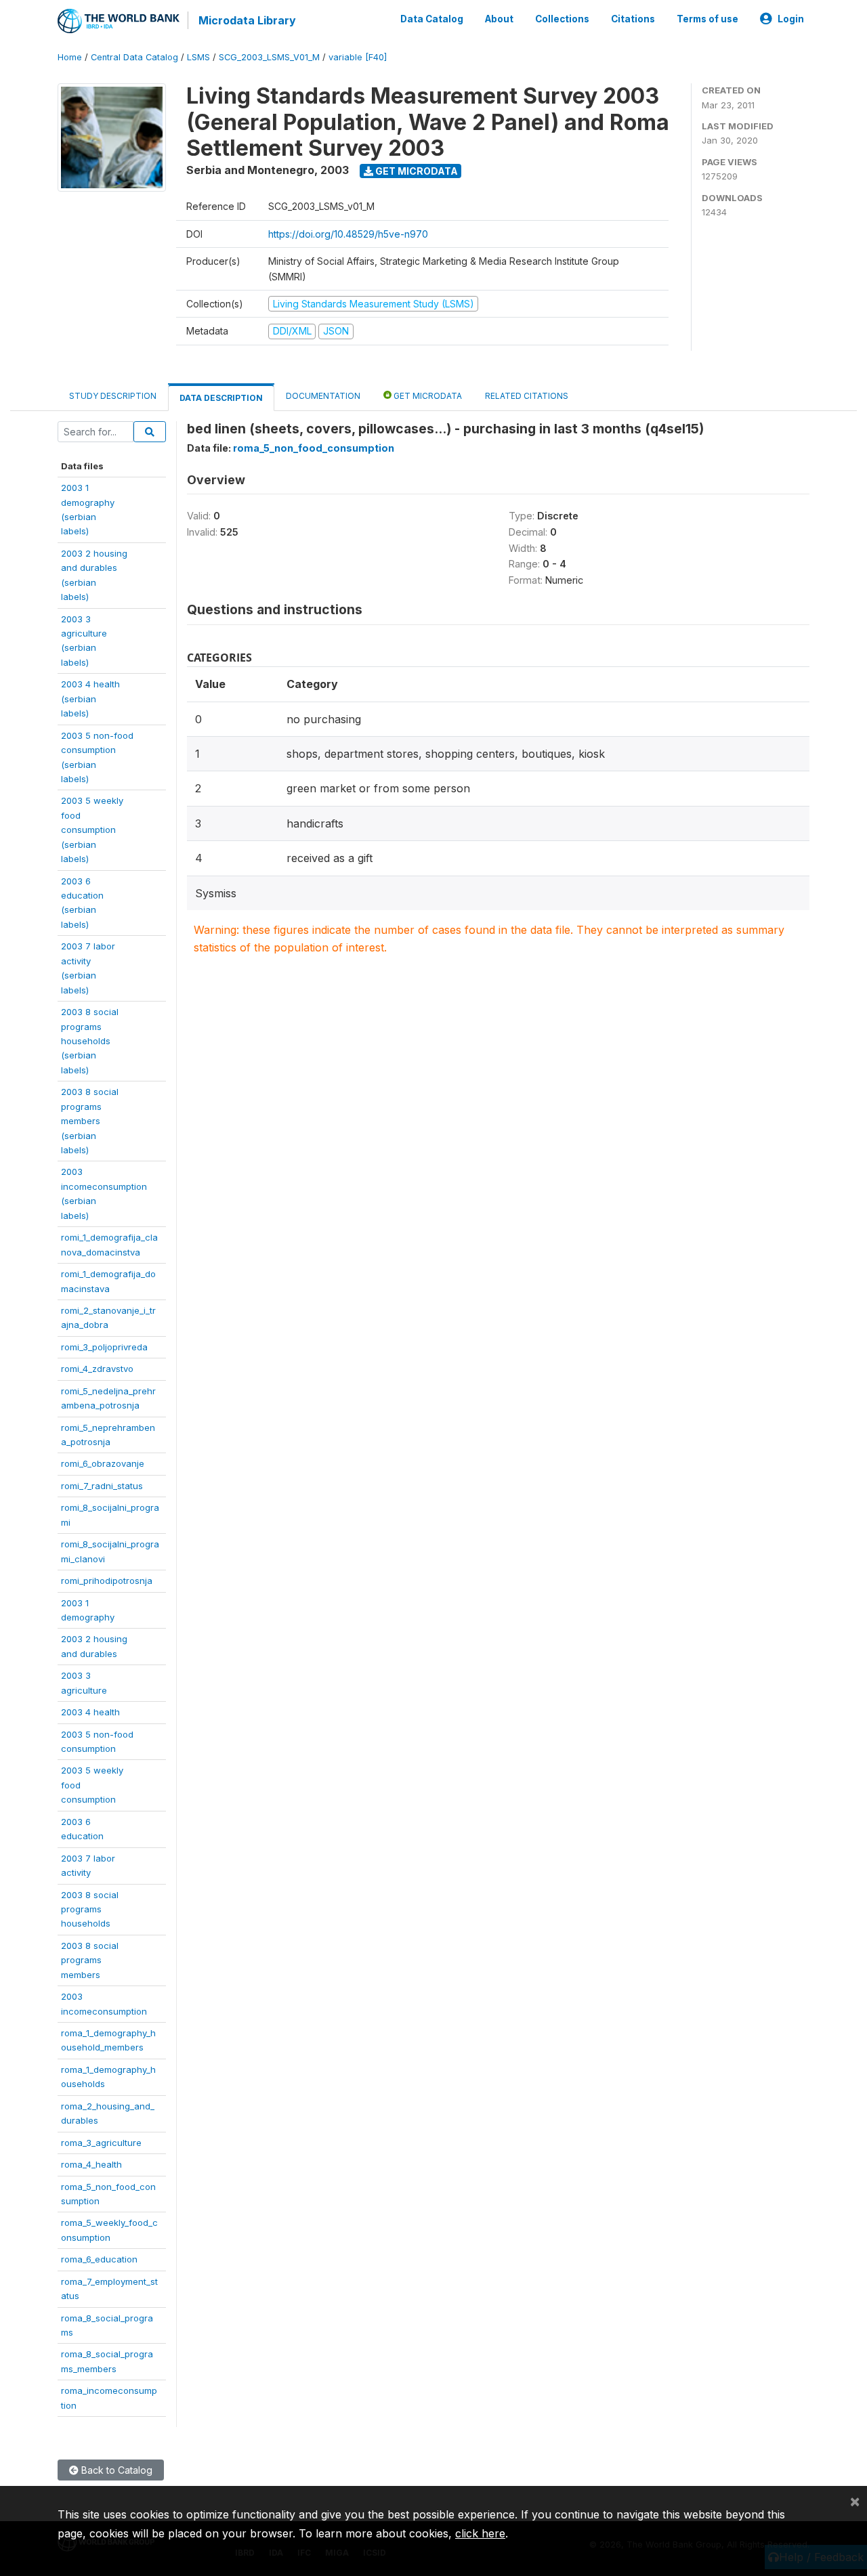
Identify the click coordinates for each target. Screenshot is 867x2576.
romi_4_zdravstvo (97, 1369)
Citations (633, 19)
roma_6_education (99, 2259)
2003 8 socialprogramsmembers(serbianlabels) (90, 1121)
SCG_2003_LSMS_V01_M (269, 57)
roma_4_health (91, 2164)
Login (791, 19)
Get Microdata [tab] (427, 396)
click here (480, 2533)
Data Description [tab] (221, 398)
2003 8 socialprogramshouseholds (90, 1909)
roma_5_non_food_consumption (314, 448)
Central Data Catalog (134, 57)
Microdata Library (247, 20)
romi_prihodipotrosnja (107, 1581)
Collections (562, 19)
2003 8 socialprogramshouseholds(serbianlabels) (90, 1041)
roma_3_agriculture (101, 2143)
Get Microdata (416, 171)
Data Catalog (432, 19)
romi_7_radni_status (102, 1486)
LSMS (198, 57)
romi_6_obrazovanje (103, 1463)
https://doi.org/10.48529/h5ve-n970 (348, 234)
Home (70, 57)
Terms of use (707, 19)
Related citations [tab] (527, 396)
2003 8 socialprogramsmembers (90, 1960)
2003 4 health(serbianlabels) (90, 699)
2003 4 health (90, 1712)
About (499, 19)
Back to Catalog (115, 2470)
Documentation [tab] (323, 396)
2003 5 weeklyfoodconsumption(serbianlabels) (92, 830)
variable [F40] (358, 57)
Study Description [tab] (113, 396)
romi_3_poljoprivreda (104, 1347)
